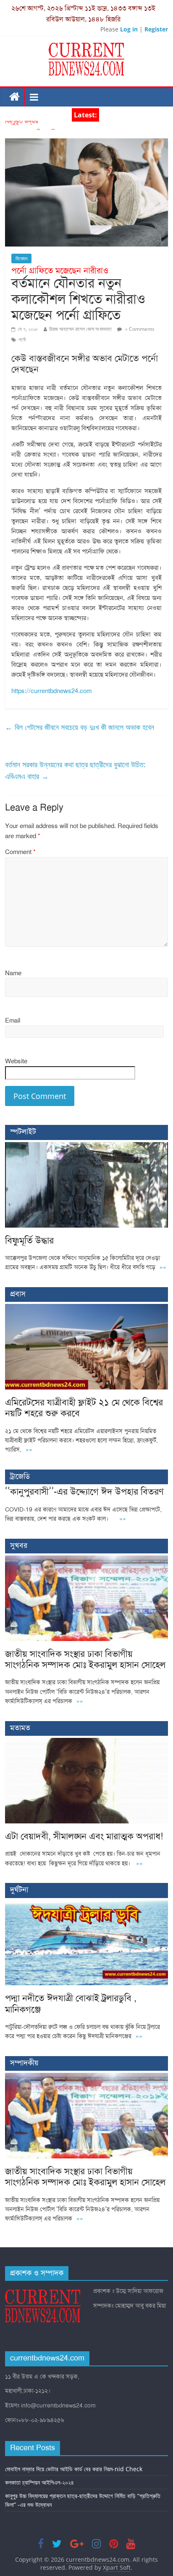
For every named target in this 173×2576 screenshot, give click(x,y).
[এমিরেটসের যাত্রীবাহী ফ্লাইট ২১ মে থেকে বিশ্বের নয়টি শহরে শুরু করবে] (86, 1308)
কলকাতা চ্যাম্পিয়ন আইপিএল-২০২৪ (39, 2482)
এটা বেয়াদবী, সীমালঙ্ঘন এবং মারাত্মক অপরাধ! (84, 1836)
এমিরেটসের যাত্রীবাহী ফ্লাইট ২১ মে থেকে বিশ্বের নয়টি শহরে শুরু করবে (84, 1408)
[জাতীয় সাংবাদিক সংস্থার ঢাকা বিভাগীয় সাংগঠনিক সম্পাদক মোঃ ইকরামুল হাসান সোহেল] (86, 1560)
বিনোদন (21, 258)
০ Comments (139, 329)
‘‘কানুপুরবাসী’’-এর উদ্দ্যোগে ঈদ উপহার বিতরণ (84, 1492)
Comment (20, 852)
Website (16, 1061)
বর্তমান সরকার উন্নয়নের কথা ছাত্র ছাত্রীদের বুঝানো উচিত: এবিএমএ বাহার (75, 770)
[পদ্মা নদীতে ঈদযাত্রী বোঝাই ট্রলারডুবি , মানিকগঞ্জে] (86, 1905)
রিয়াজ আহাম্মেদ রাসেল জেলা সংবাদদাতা (80, 329)
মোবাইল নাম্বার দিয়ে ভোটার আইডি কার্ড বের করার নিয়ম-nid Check (74, 2469)
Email (13, 1021)
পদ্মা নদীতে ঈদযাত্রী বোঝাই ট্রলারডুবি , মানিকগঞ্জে (71, 2003)
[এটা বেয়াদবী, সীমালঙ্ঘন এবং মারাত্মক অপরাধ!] (86, 1742)
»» (163, 1267)
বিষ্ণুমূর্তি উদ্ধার (21, 126)
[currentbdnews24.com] (15, 97)
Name (13, 973)
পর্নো (22, 339)
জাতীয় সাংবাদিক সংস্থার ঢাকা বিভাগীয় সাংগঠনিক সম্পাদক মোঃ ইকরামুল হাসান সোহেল (85, 1659)
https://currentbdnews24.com (51, 691)
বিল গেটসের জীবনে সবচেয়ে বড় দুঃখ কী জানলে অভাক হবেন (80, 727)
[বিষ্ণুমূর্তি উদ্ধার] (86, 1146)
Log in (129, 29)
